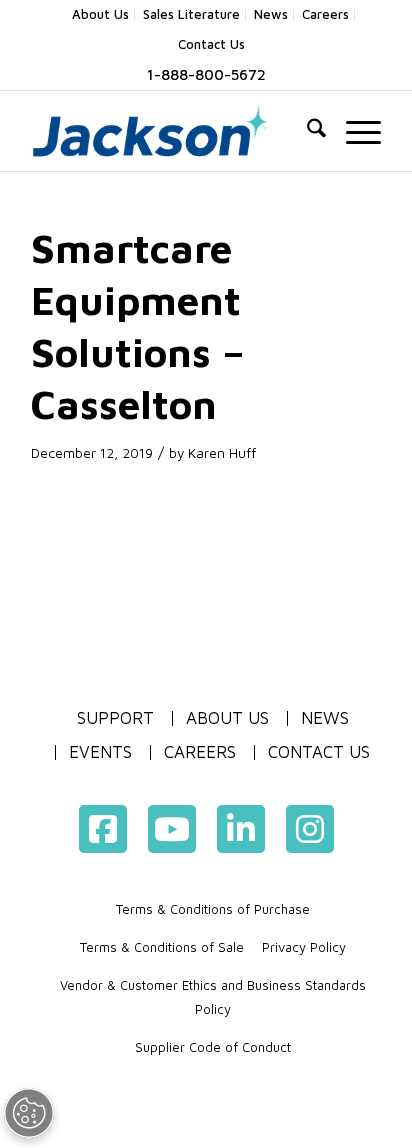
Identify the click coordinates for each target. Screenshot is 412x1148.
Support (115, 718)
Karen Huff (222, 453)
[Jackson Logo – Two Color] (171, 131)
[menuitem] (101, 14)
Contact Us (211, 44)
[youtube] (172, 829)
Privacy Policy (304, 947)
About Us (227, 718)
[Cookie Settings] (44, 1113)
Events (100, 752)
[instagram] (310, 829)
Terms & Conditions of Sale (162, 947)
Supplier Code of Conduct (213, 1047)
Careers (200, 752)
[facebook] (103, 829)
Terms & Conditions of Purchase (213, 909)
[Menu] (353, 131)
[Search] (306, 131)
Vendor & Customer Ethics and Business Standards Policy (213, 996)
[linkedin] (241, 829)
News (325, 718)
